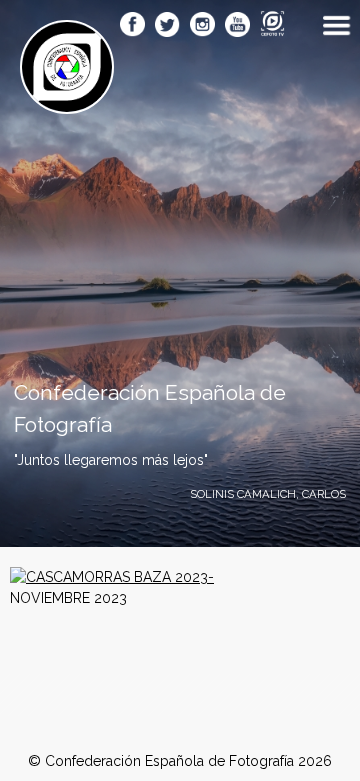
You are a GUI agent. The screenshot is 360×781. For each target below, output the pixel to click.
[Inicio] (67, 103)
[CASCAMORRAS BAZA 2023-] (112, 577)
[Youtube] (237, 26)
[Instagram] (202, 26)
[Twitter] (167, 26)
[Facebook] (132, 26)
